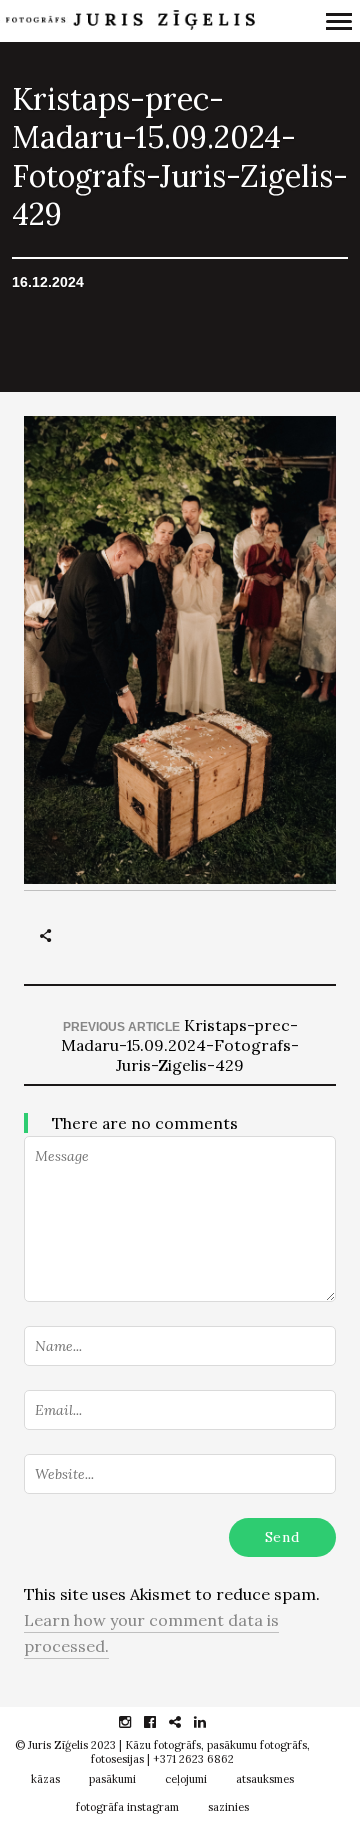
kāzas (45, 1779)
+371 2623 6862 (193, 1759)
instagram (135, 1722)
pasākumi (112, 1779)
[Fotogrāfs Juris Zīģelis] (129, 21)
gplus (185, 1722)
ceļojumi (186, 1779)
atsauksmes (265, 1779)
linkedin (210, 1722)
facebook (160, 1722)
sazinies (228, 1807)
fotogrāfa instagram (127, 1807)
